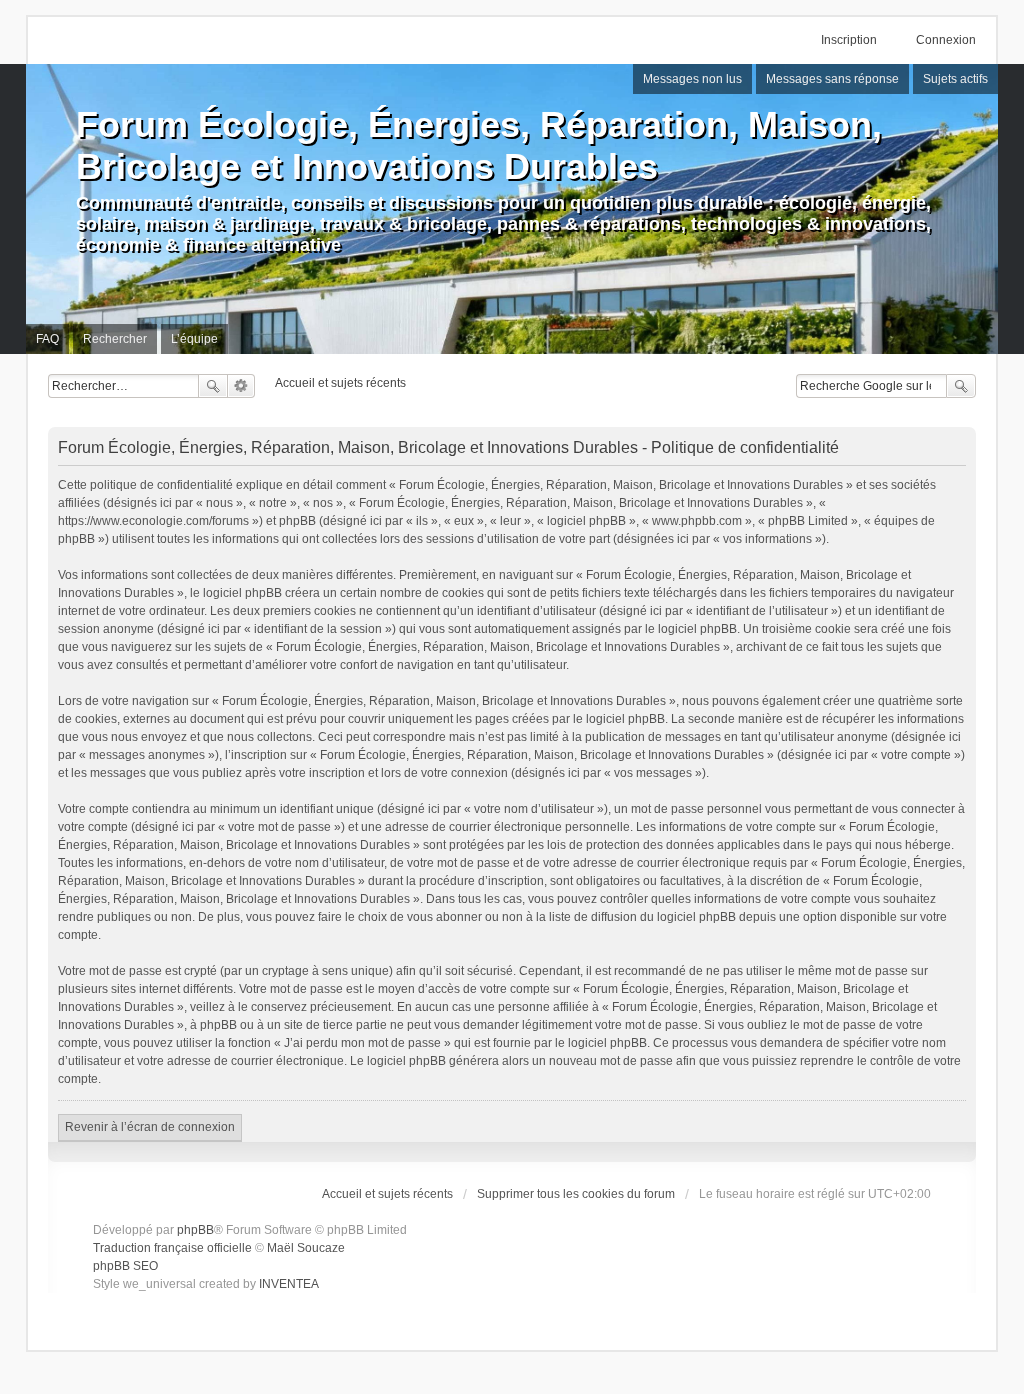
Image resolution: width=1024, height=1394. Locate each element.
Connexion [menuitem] (946, 40)
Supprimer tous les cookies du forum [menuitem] (576, 1194)
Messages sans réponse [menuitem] (832, 79)
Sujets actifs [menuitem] (955, 79)
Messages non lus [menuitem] (692, 79)
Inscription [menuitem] (849, 40)
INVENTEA (289, 1284)
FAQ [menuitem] (47, 339)
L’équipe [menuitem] (194, 339)
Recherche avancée (241, 386)
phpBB (195, 1230)
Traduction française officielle (172, 1248)
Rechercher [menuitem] (115, 339)
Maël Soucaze (306, 1248)
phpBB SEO (125, 1266)
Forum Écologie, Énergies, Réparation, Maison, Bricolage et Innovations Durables (479, 145)
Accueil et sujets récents (387, 1194)
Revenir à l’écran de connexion (150, 1127)
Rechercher (213, 386)
